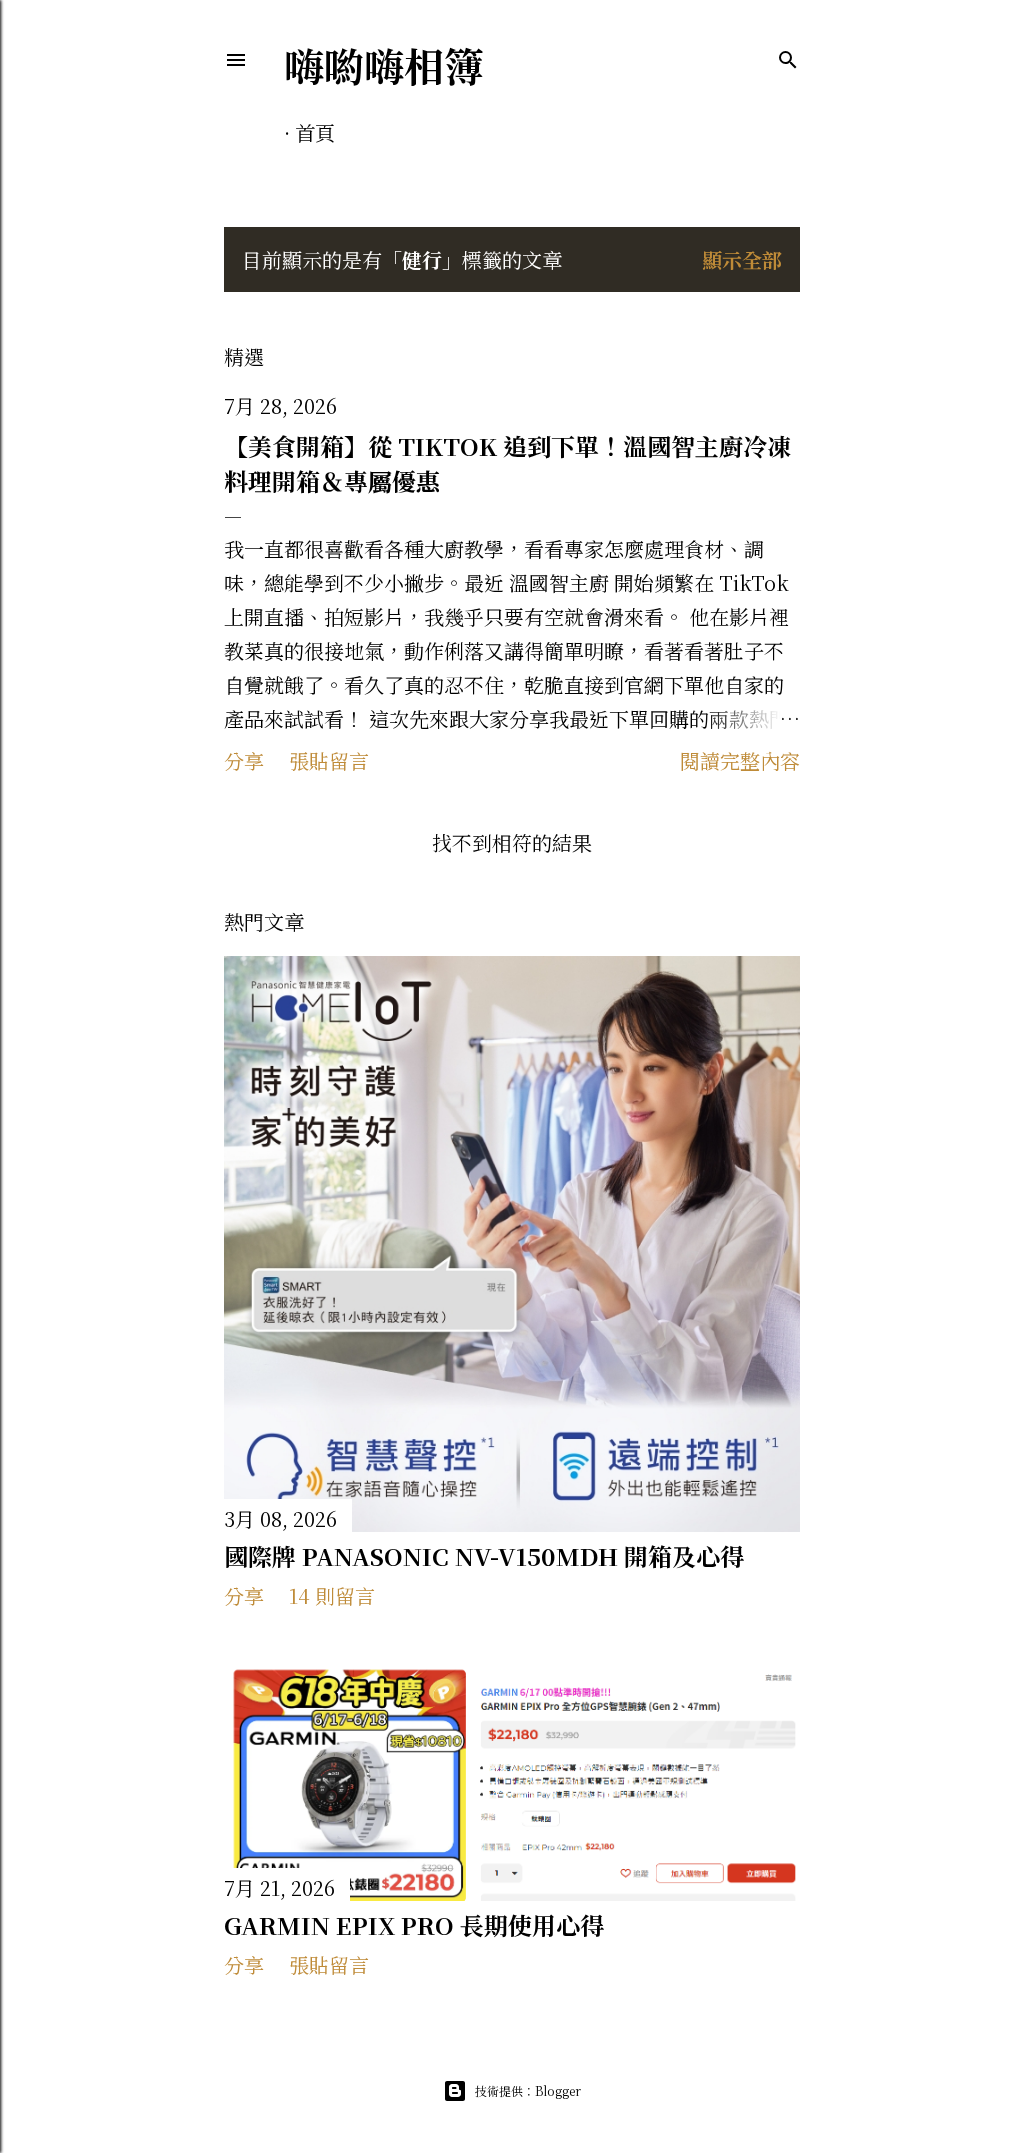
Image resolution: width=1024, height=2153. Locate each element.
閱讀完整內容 (740, 760)
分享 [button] (244, 760)
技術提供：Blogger (528, 2090)
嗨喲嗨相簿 (384, 64)
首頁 (315, 132)
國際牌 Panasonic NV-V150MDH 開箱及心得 (484, 1555)
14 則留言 (332, 1595)
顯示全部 (742, 259)
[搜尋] (788, 57)
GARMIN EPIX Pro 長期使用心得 (414, 1924)
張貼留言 (329, 760)
